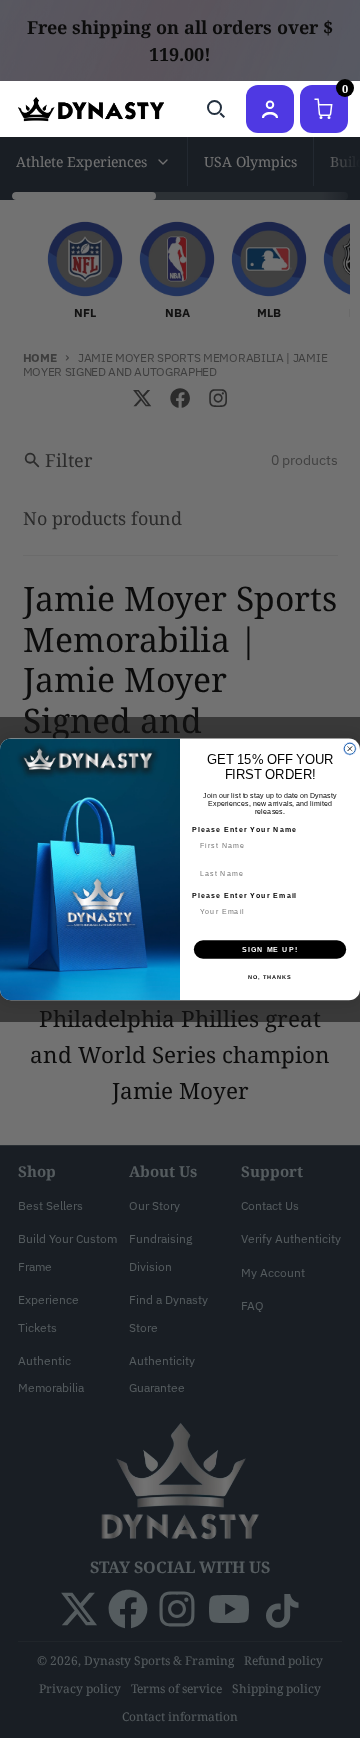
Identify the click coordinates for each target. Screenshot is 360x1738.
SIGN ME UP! (270, 949)
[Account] (270, 109)
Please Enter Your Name (244, 829)
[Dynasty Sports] (91, 109)
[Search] (216, 109)
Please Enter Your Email (244, 895)
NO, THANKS (270, 976)
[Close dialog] (349, 748)
